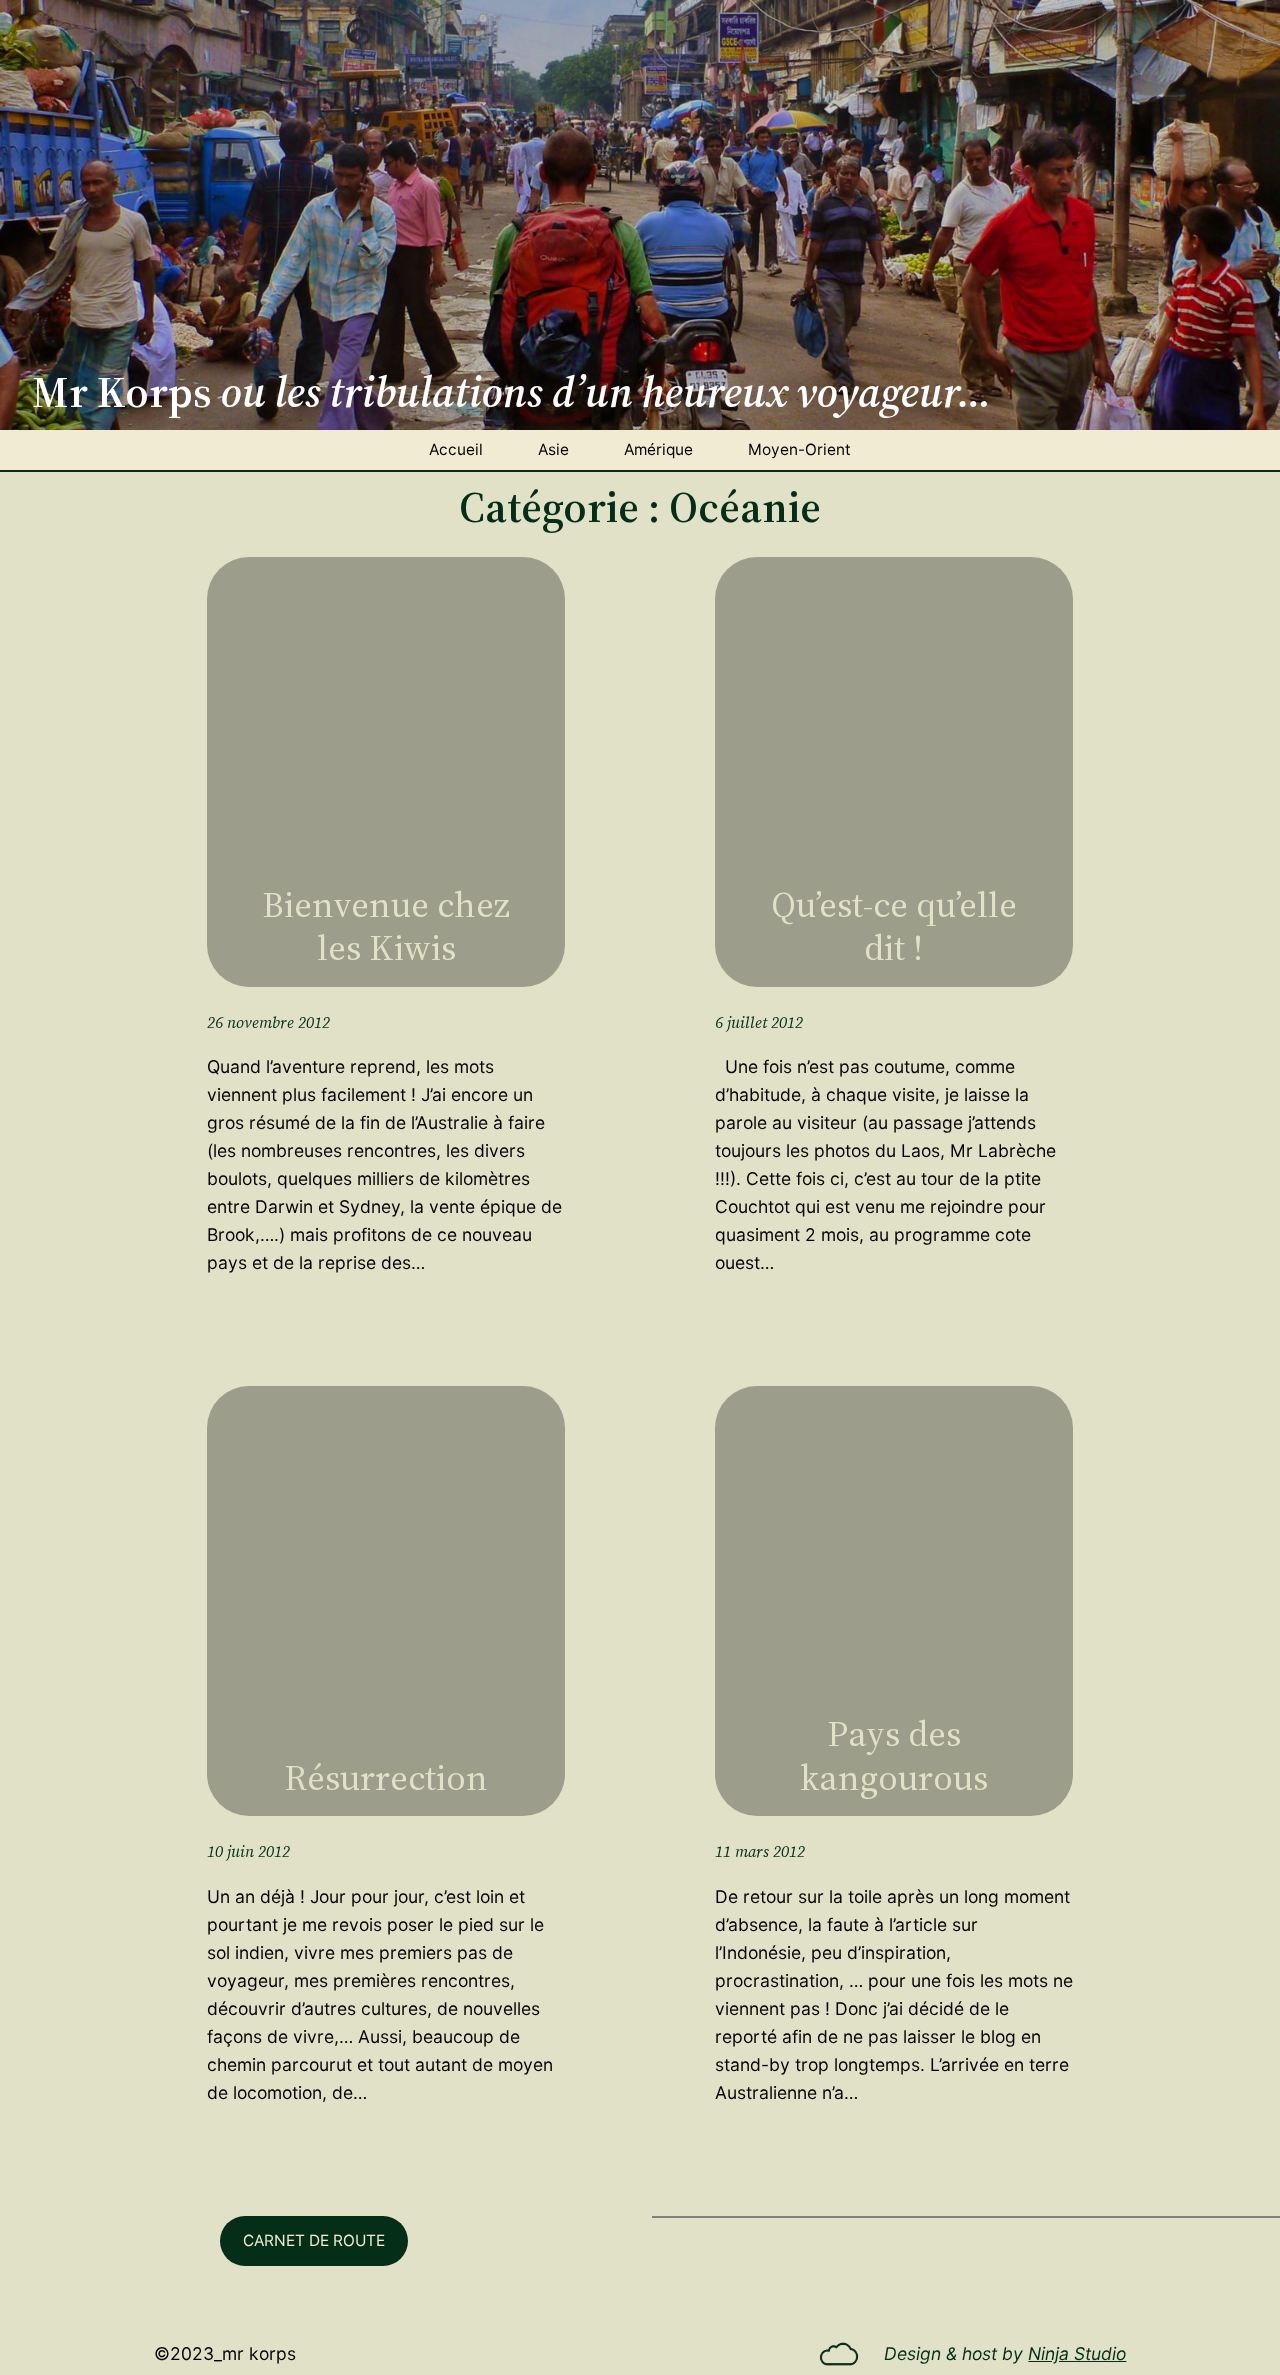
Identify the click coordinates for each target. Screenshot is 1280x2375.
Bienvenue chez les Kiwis (386, 926)
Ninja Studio (1077, 2353)
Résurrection (386, 1777)
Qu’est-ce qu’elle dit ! (894, 926)
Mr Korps (259, 2353)
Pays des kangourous (894, 1755)
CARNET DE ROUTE (314, 2240)
